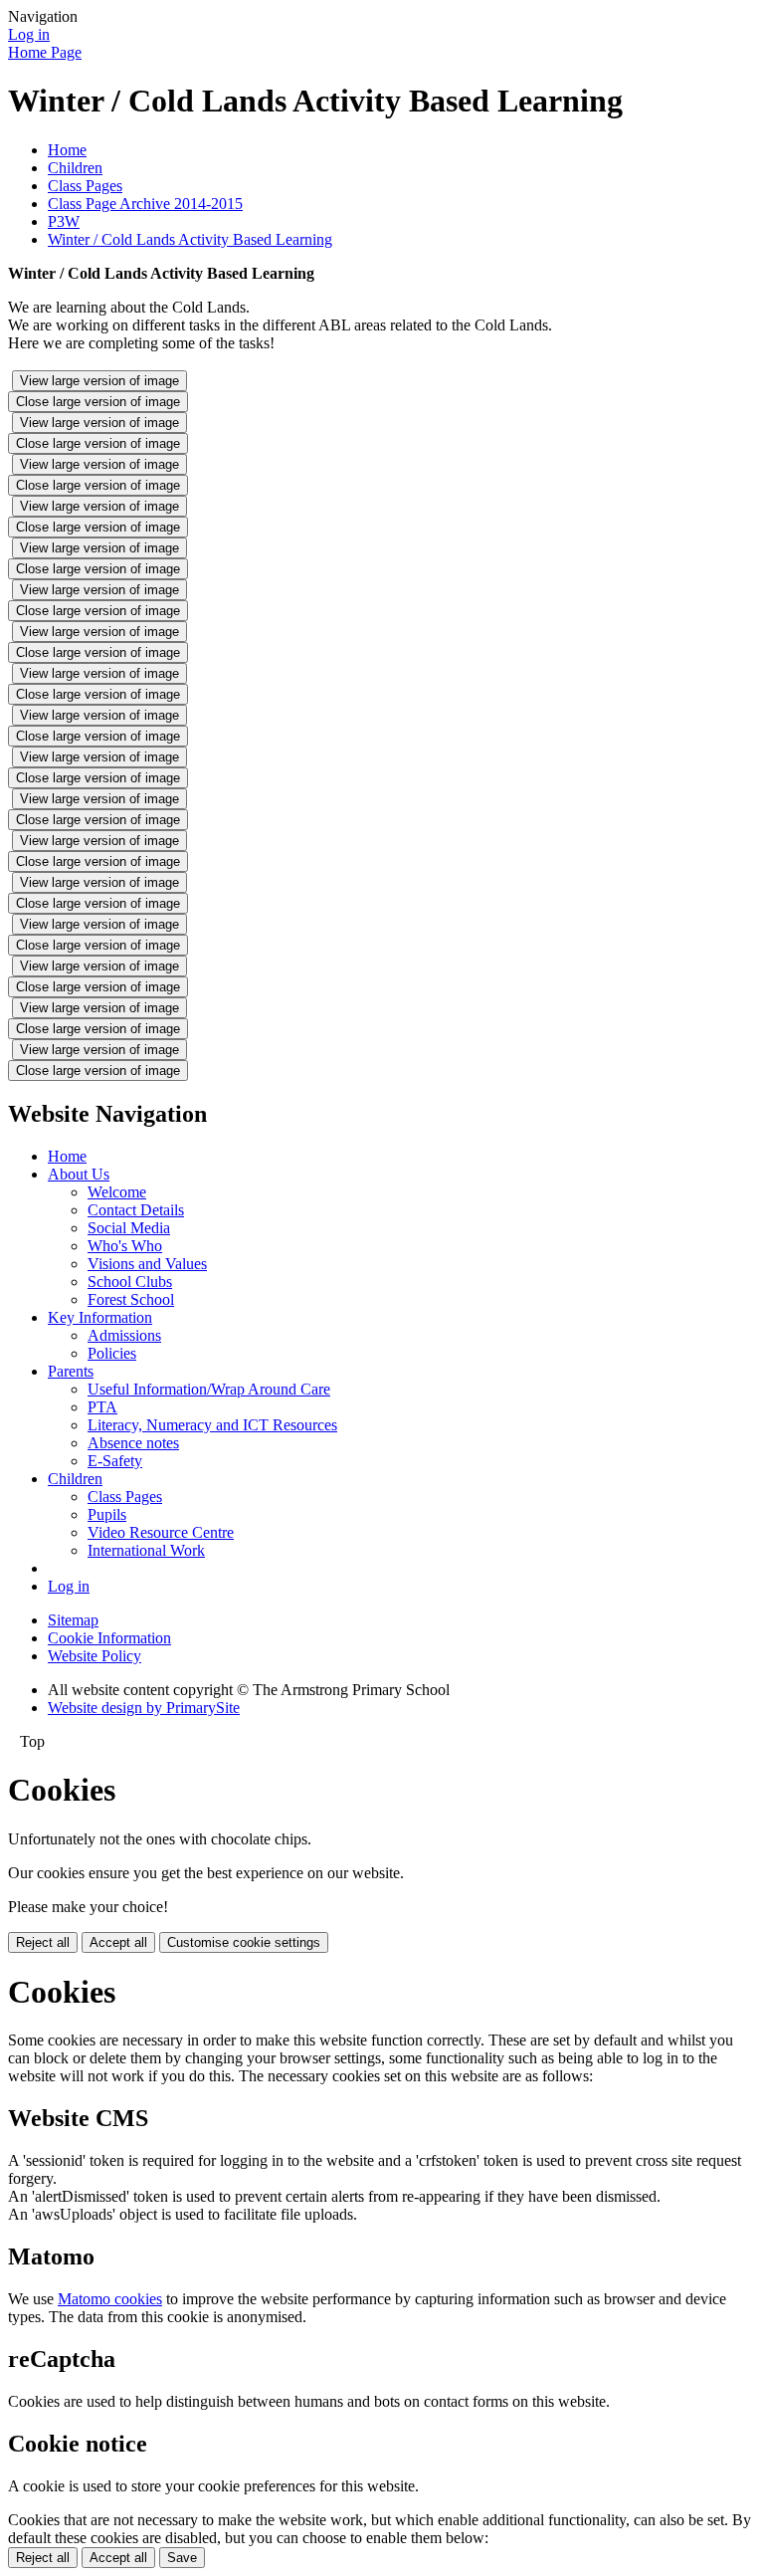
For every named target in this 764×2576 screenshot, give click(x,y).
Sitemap (73, 1620)
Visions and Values (147, 1264)
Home (67, 150)
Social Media (129, 1228)
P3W (64, 221)
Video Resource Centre (161, 1532)
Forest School (131, 1299)
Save (182, 2558)
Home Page (45, 52)
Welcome (117, 1192)
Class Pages (85, 186)
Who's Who (125, 1246)
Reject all (43, 1942)
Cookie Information (109, 1638)
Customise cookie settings (244, 1942)
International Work (146, 1550)
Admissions (124, 1335)
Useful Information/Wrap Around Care (209, 1389)
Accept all (118, 1942)
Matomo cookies (110, 2299)
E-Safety (115, 1461)
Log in (29, 34)
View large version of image (99, 381)
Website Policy (95, 1656)
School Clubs (130, 1282)
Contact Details (136, 1210)
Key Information (100, 1317)
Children (75, 168)
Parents (71, 1371)
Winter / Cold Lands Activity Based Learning (190, 239)
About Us (79, 1174)
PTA (102, 1407)
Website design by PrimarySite (144, 1708)
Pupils (107, 1514)
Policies (112, 1353)
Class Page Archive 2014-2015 (145, 204)
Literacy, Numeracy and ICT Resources (212, 1425)
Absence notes (133, 1443)
